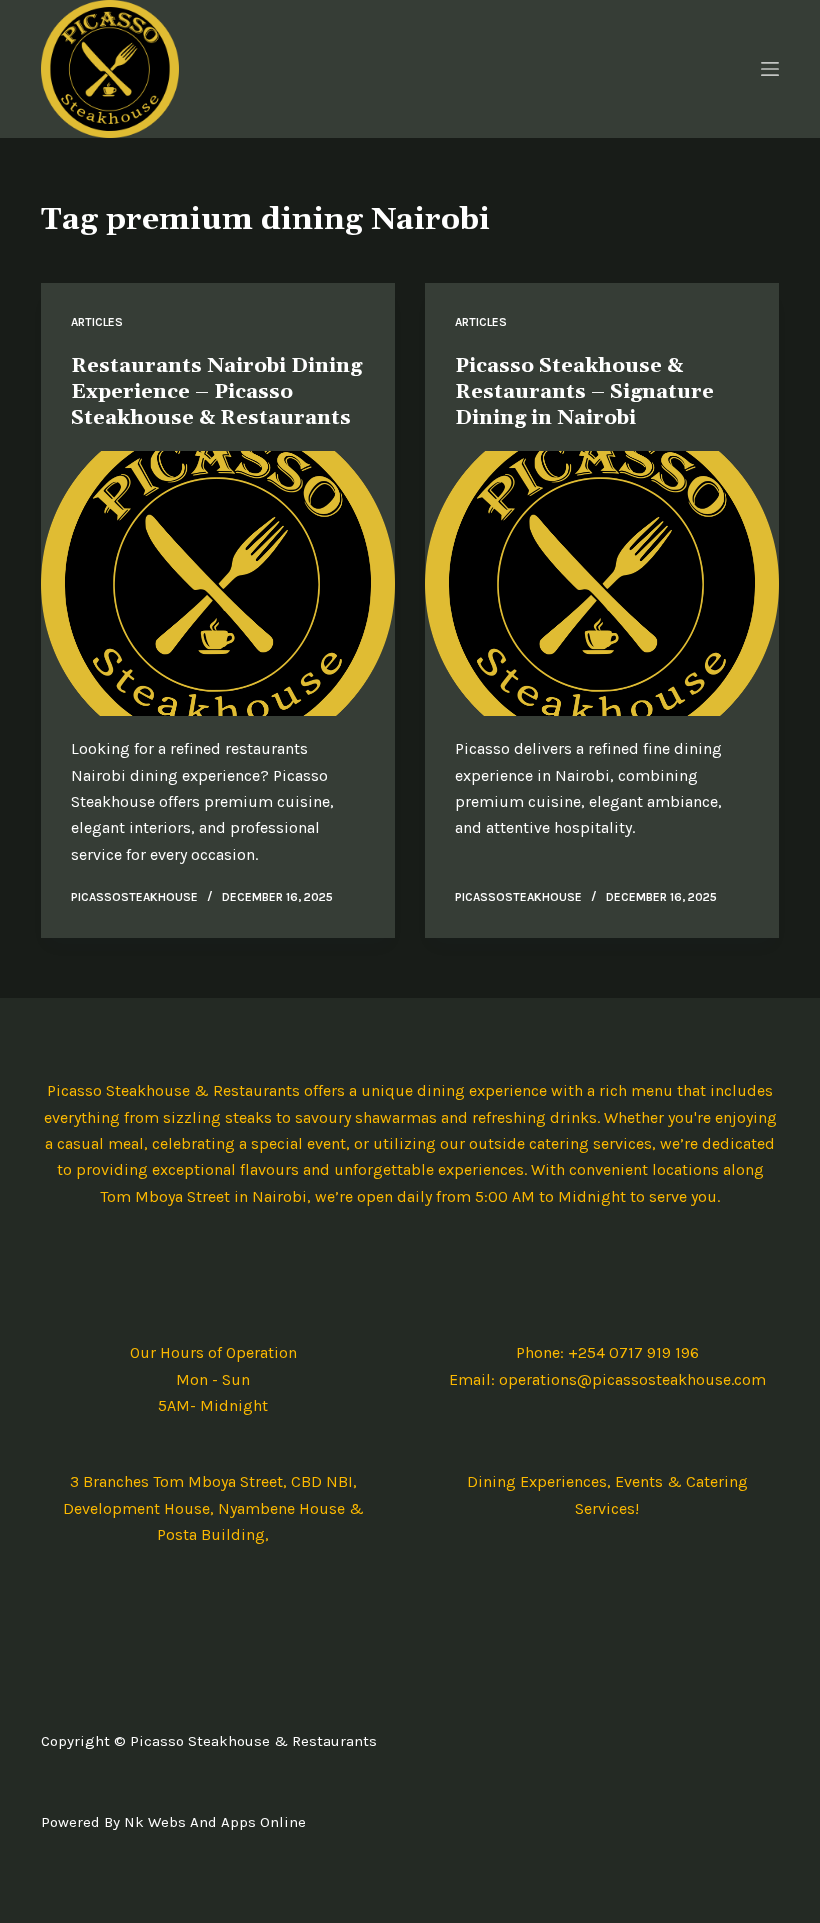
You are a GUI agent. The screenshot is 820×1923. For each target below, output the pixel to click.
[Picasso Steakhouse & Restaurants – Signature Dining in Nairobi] (602, 584)
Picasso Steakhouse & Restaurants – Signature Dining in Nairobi (584, 392)
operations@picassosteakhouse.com (632, 1379)
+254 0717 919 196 (633, 1352)
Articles (97, 322)
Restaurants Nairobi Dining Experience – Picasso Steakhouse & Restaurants (216, 392)
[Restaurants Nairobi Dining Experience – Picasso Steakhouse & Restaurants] (218, 584)
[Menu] (770, 69)
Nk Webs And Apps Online (215, 1822)
